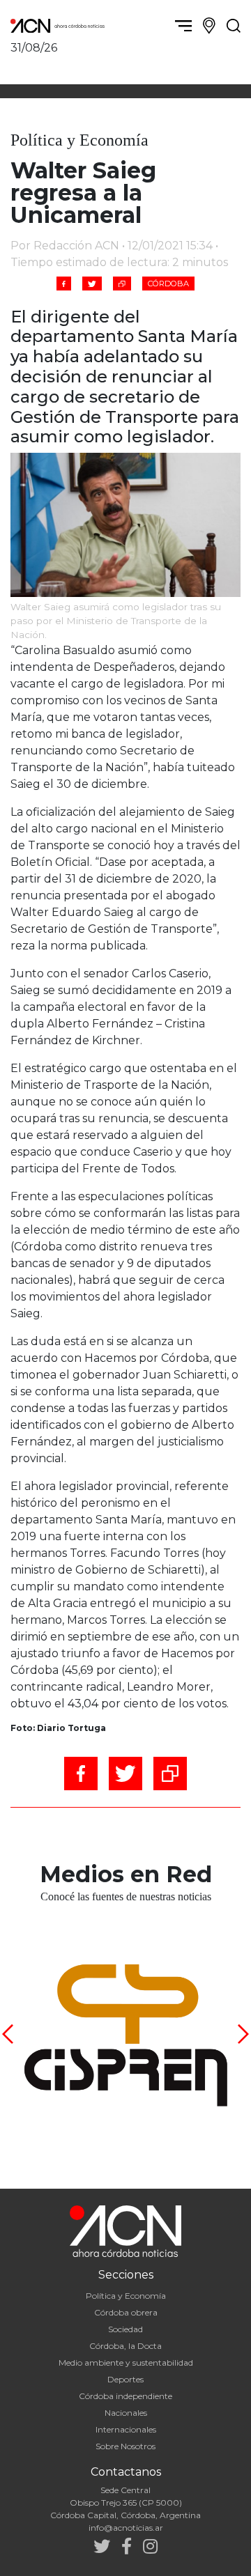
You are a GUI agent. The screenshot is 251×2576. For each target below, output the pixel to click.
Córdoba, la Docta (125, 2346)
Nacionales (126, 2413)
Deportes (125, 2379)
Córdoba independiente (125, 2396)
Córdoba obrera (126, 2312)
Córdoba (168, 284)
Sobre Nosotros (125, 2446)
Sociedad (125, 2329)
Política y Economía (126, 2296)
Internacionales (126, 2429)
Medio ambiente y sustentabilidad (126, 2362)
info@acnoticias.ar (126, 2528)
